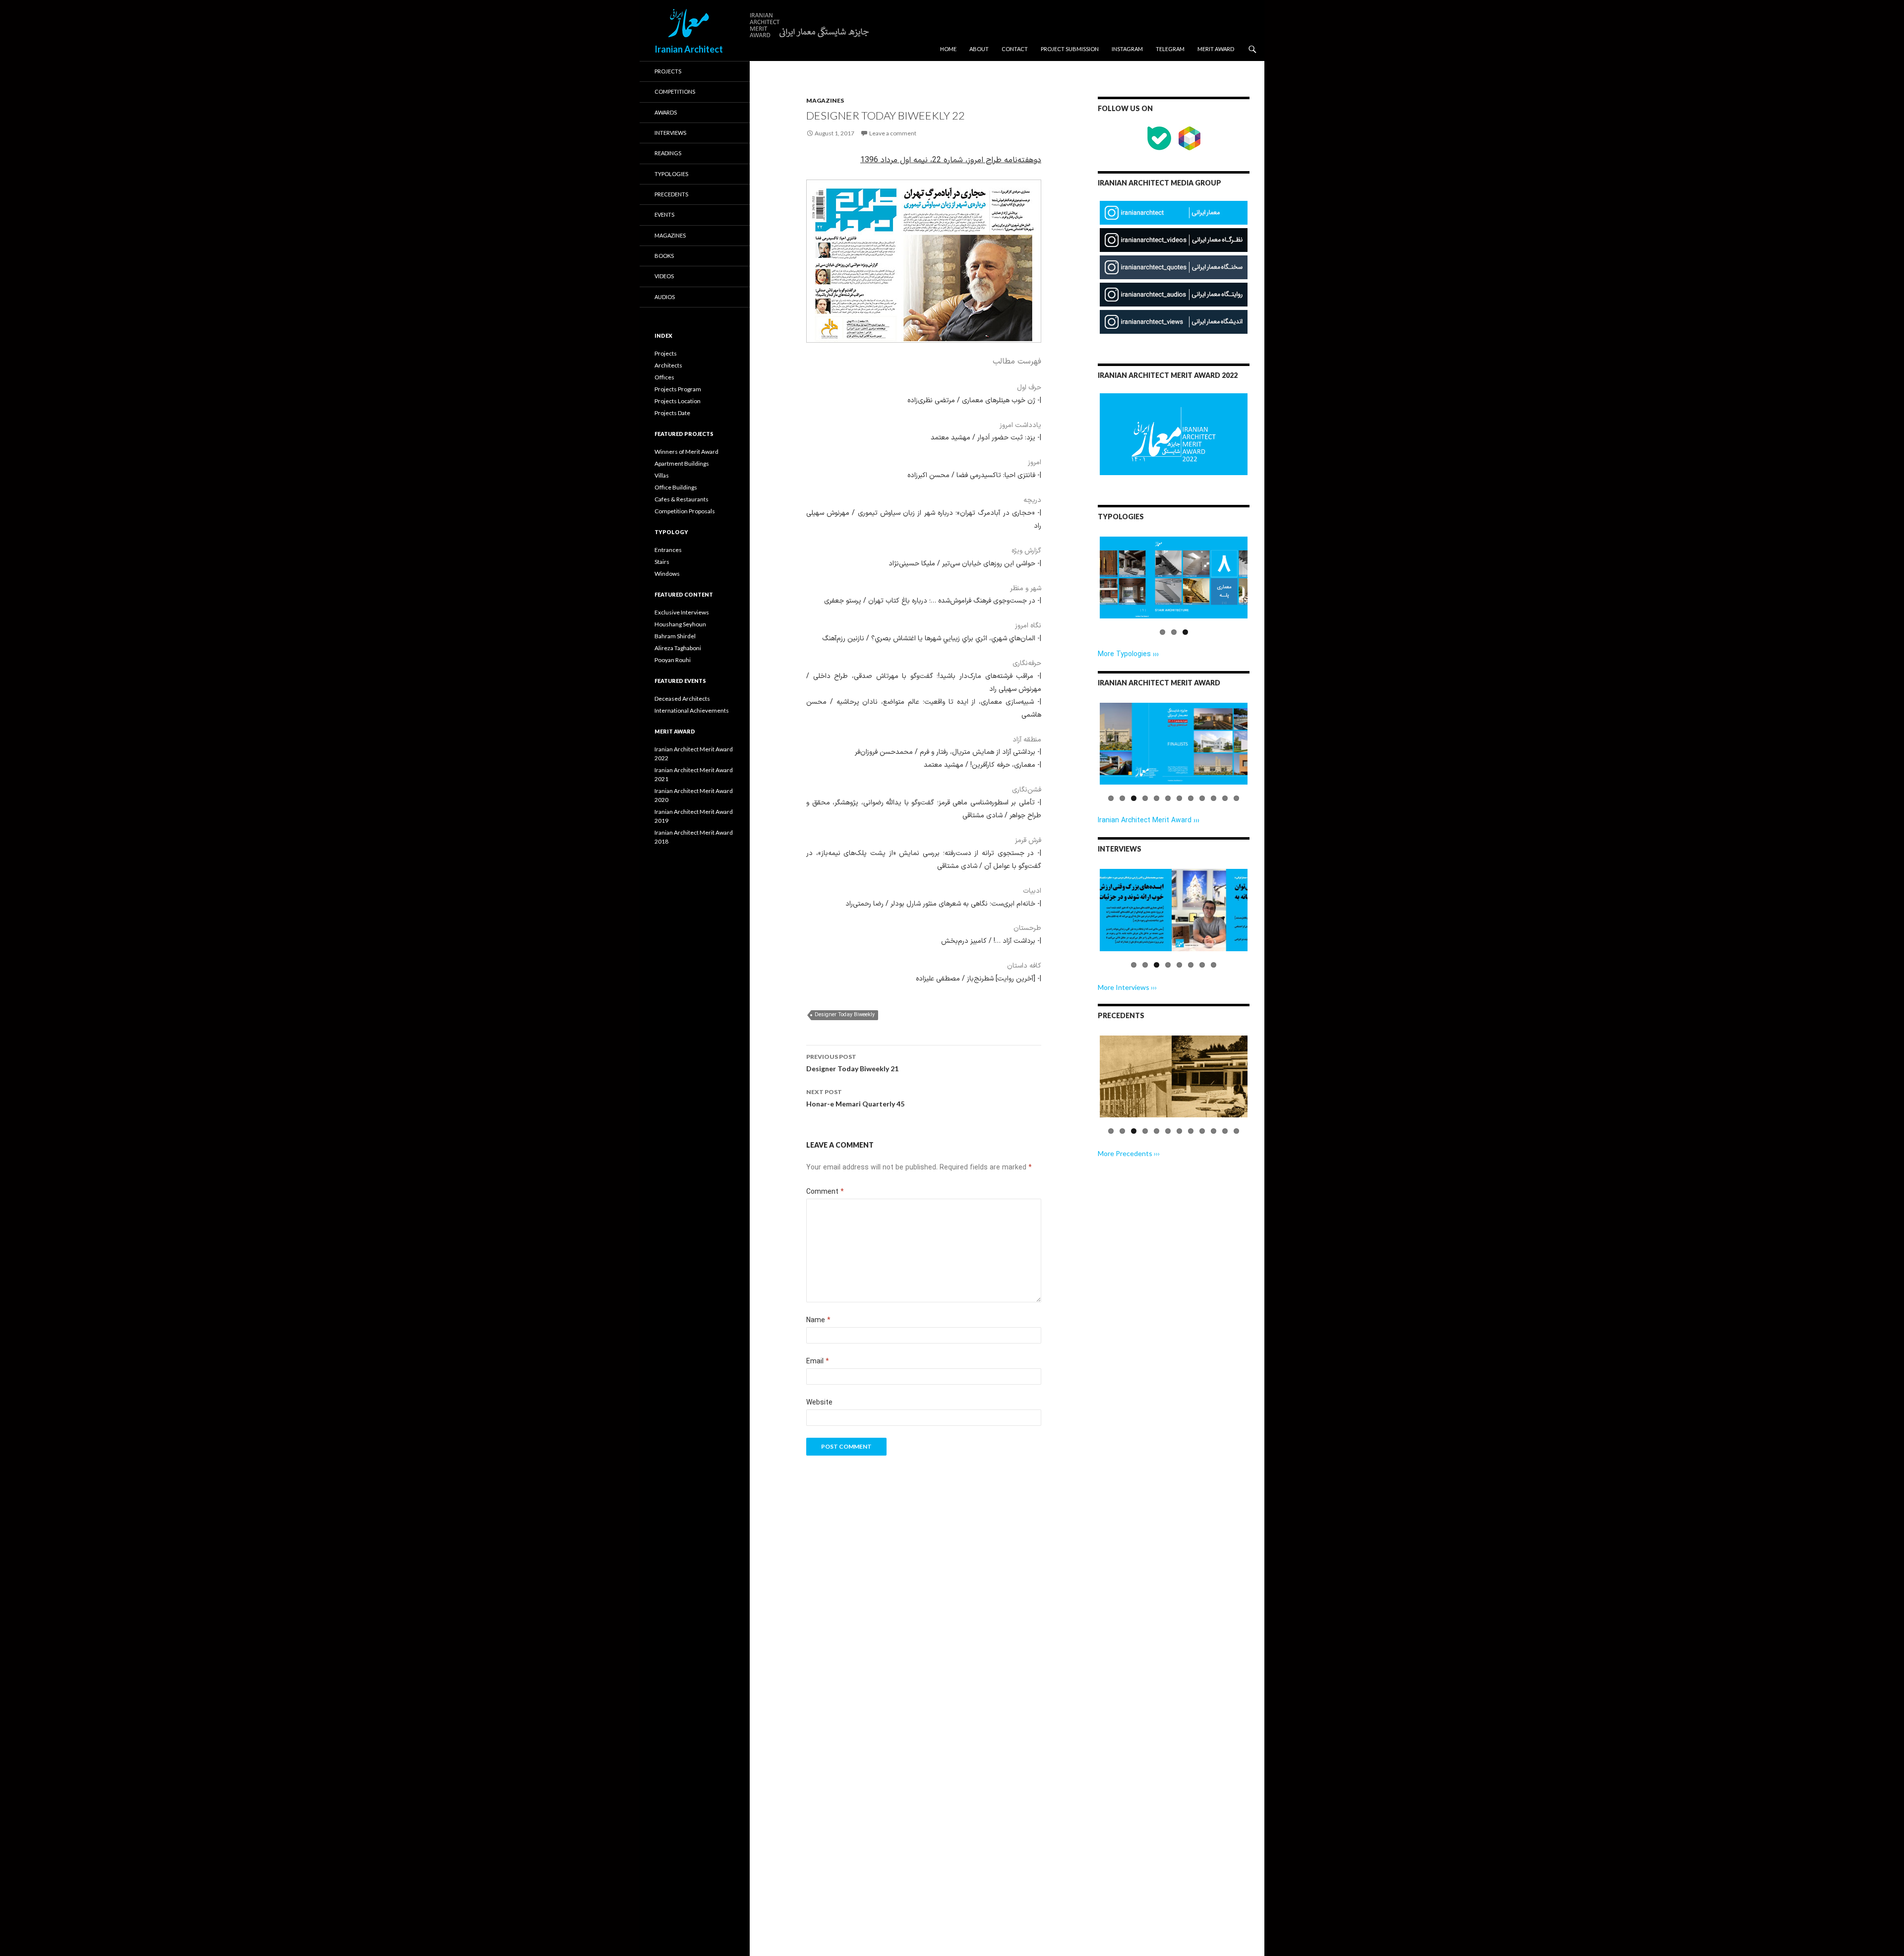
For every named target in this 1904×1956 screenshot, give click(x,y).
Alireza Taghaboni (678, 648)
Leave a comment (893, 133)
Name (818, 1320)
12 (1236, 798)
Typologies (671, 174)
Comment (825, 1192)
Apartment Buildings (682, 463)
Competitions (675, 92)
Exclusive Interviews (682, 612)
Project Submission (1070, 49)
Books (664, 256)
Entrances (668, 550)
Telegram (1170, 49)
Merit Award (1216, 49)
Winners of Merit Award (686, 452)
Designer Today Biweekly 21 (852, 1063)
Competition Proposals (685, 511)
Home (948, 49)
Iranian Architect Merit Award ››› (1149, 821)
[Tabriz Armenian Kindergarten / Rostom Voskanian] (1174, 1076)
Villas (662, 475)
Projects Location (678, 401)
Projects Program (678, 389)
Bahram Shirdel (675, 636)
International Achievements (692, 710)
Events (664, 214)
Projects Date (672, 413)
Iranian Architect (689, 49)
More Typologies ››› (1128, 654)
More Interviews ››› (1127, 987)
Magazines (825, 100)
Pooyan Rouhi (673, 660)
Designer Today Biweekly (845, 1015)
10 (1214, 798)
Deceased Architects (682, 699)
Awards (666, 112)
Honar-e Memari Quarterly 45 (855, 1098)
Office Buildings (676, 487)
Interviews (670, 133)
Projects (668, 71)
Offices (664, 377)
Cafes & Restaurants (682, 499)
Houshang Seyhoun (680, 624)
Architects (668, 365)
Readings (668, 153)
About (979, 49)
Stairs (662, 562)
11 (1225, 798)
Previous (1085, 587)
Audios (665, 297)
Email (818, 1362)
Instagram (1127, 49)
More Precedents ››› (1129, 1153)
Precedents (671, 194)
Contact (1015, 49)
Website (819, 1403)
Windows (667, 574)
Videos (664, 276)
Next (1265, 587)
